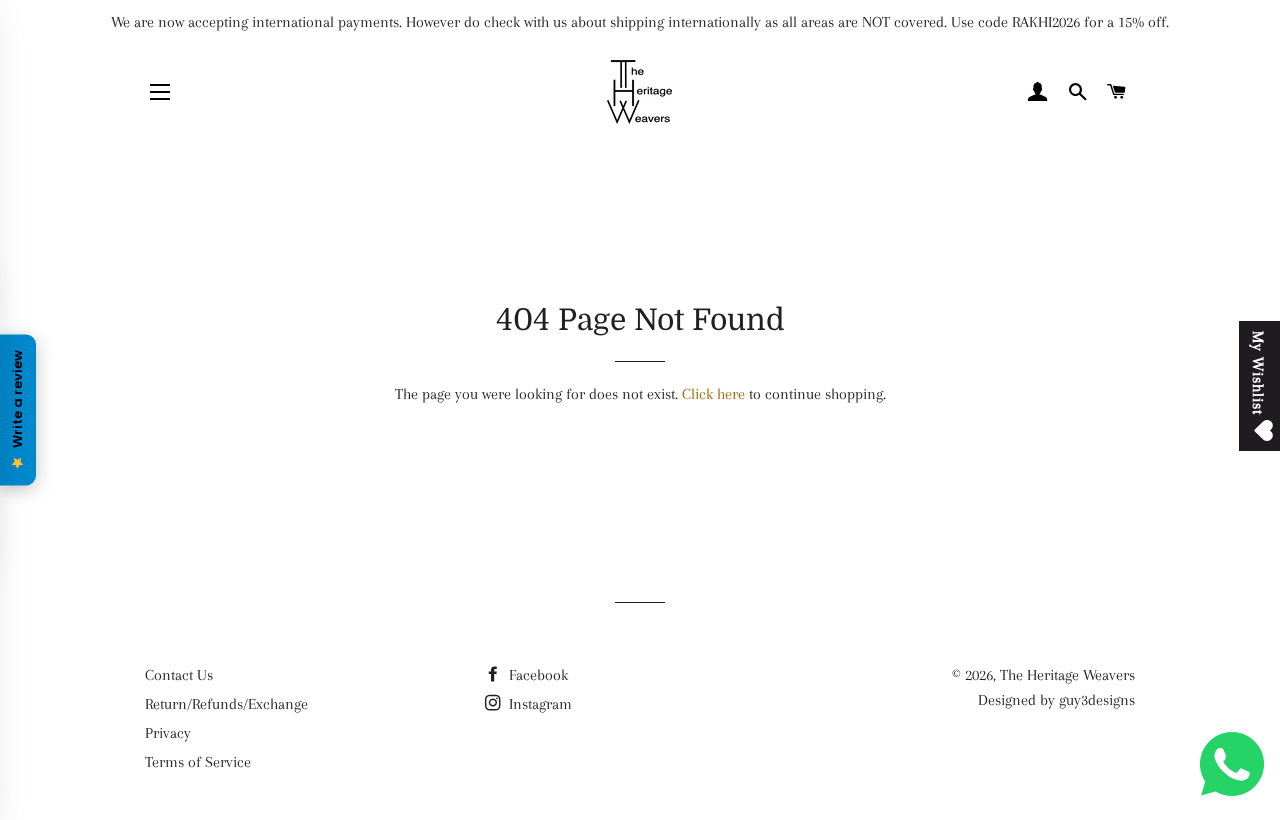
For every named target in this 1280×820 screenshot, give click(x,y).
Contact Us (179, 675)
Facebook (536, 675)
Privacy (168, 733)
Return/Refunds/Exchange (226, 704)
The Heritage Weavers (1067, 675)
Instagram (538, 704)
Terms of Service (198, 762)
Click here (713, 394)
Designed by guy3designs (1056, 700)
